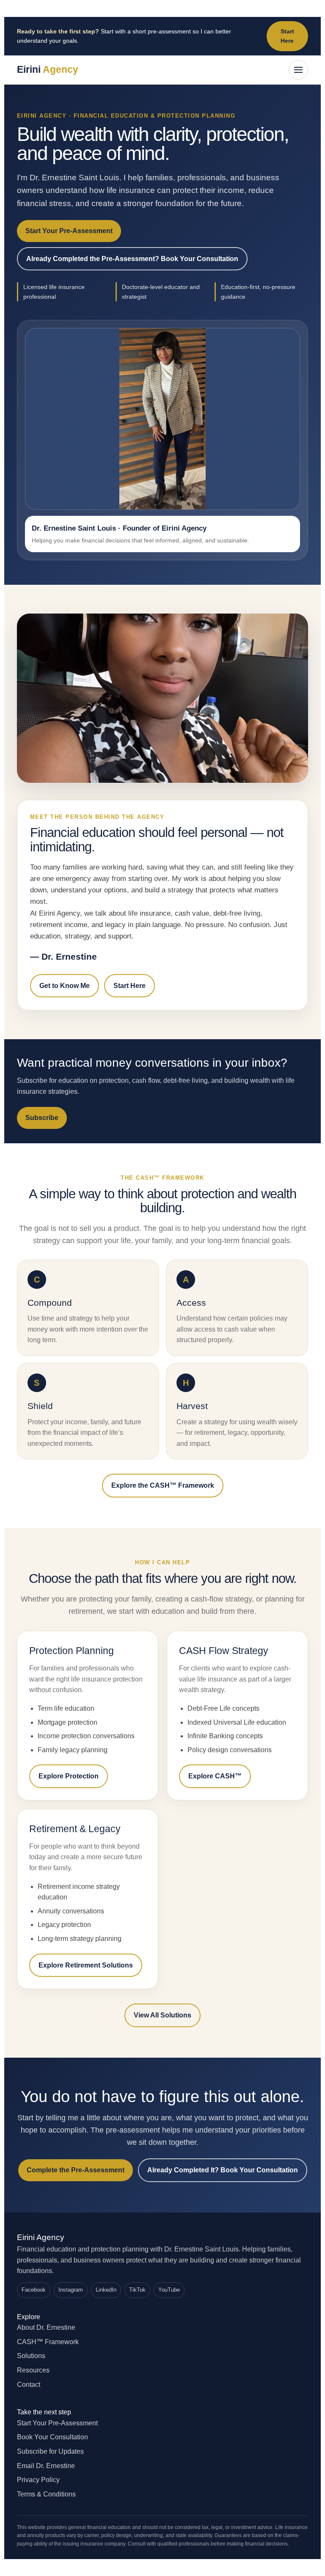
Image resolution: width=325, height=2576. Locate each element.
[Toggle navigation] (298, 70)
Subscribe (42, 1118)
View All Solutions (162, 2015)
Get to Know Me (65, 986)
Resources (33, 2370)
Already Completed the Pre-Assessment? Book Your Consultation (132, 259)
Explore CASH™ (215, 1776)
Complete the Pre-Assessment (76, 2170)
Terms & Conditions (46, 2494)
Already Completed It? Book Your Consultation (223, 2170)
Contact (29, 2385)
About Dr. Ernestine (46, 2327)
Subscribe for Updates (50, 2451)
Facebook (34, 2290)
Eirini (48, 69)
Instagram (71, 2290)
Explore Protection (69, 1776)
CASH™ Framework (48, 2342)
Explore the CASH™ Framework (163, 1485)
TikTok (137, 2290)
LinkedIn (106, 2290)
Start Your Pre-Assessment (69, 231)
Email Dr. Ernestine (46, 2466)
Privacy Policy (38, 2480)
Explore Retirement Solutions (86, 1965)
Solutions (31, 2356)
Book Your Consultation (52, 2437)
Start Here (287, 36)
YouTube (169, 2290)
